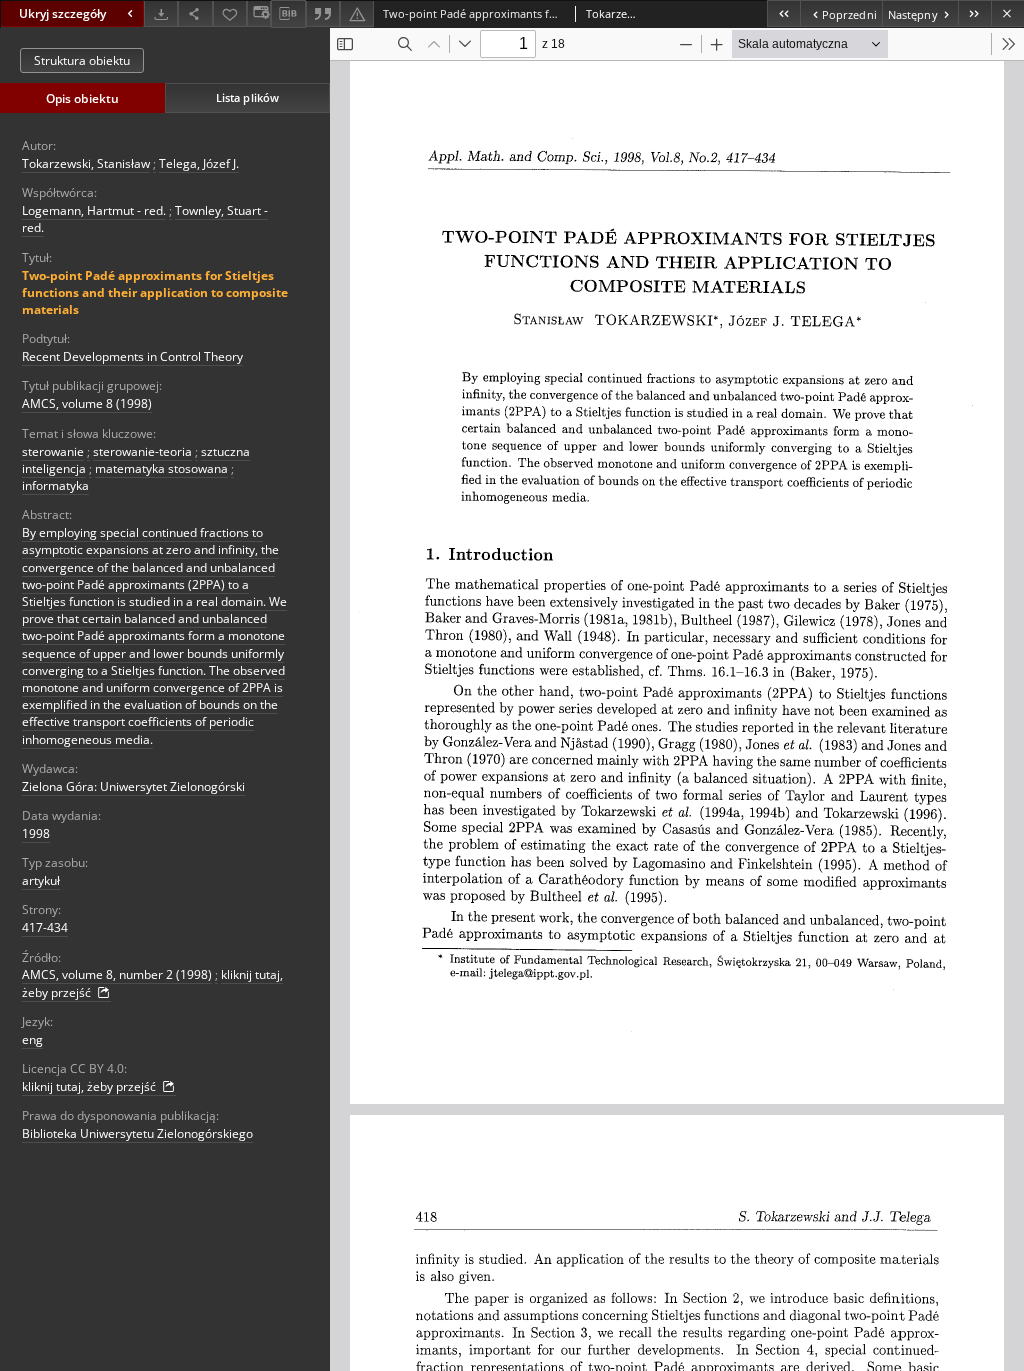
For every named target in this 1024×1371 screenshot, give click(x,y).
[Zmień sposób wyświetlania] (259, 13)
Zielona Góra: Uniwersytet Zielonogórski (133, 786)
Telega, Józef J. (199, 163)
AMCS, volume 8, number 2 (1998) (117, 974)
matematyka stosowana (161, 468)
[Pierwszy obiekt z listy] (783, 13)
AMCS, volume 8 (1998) (87, 403)
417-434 (45, 927)
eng (32, 1039)
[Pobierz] (161, 13)
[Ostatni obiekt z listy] (974, 13)
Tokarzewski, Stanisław (86, 163)
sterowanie (53, 451)
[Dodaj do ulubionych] (230, 13)
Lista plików (247, 97)
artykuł (41, 880)
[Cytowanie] (323, 13)
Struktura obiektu (82, 60)
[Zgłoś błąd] (357, 13)
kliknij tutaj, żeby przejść (90, 1086)
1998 (36, 833)
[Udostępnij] (195, 13)
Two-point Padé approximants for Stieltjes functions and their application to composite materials (155, 292)
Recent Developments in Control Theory (132, 356)
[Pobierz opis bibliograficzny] (288, 14)
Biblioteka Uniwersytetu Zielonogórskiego (137, 1133)
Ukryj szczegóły (62, 13)
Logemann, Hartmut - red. (94, 210)
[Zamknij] (1007, 13)
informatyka (55, 485)
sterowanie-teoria (142, 451)
